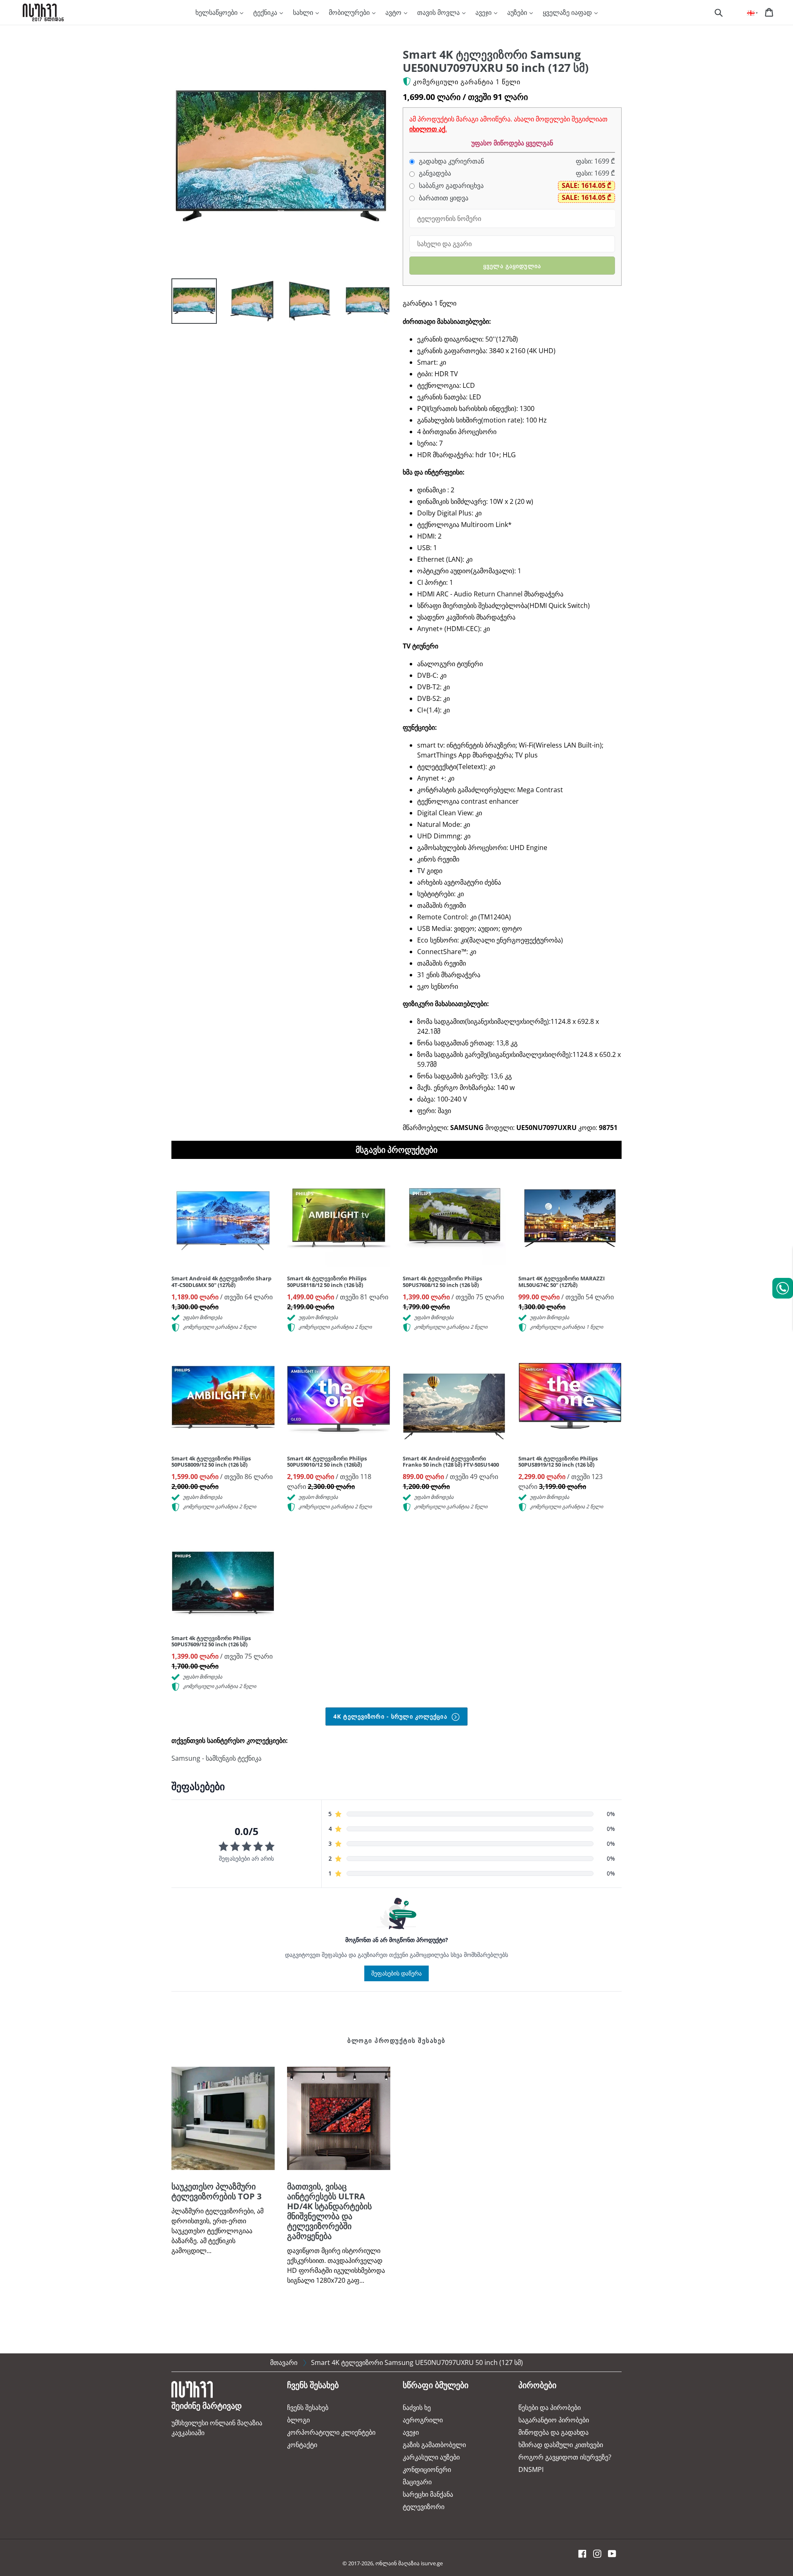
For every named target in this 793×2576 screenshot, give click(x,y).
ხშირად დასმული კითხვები (561, 2445)
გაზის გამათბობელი (434, 2445)
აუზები (518, 12)
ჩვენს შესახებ (308, 2407)
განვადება (434, 173)
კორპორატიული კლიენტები (331, 2432)
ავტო (394, 12)
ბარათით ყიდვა (443, 198)
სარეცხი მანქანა (428, 2494)
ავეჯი (484, 12)
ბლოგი (298, 2420)
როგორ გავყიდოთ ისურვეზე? (565, 2457)
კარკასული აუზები (431, 2457)
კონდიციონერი (427, 2469)
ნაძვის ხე (417, 2407)
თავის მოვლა (439, 12)
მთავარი (284, 2362)
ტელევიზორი (424, 2507)
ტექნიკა (266, 12)
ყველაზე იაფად (568, 12)
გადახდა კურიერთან (451, 161)
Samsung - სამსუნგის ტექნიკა (216, 1758)
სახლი (304, 12)
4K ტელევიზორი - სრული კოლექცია (391, 1716)
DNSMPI (531, 2469)
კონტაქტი (302, 2445)
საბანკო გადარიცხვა (450, 186)
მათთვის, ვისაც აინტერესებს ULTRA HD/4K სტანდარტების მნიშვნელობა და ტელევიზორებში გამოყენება (329, 2211)
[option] (188, 303)
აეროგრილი (423, 2420)
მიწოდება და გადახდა (553, 2432)
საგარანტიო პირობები (554, 2420)
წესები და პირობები (550, 2407)
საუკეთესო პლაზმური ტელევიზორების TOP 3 (216, 2191)
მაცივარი (417, 2482)
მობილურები (350, 12)
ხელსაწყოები (217, 12)
